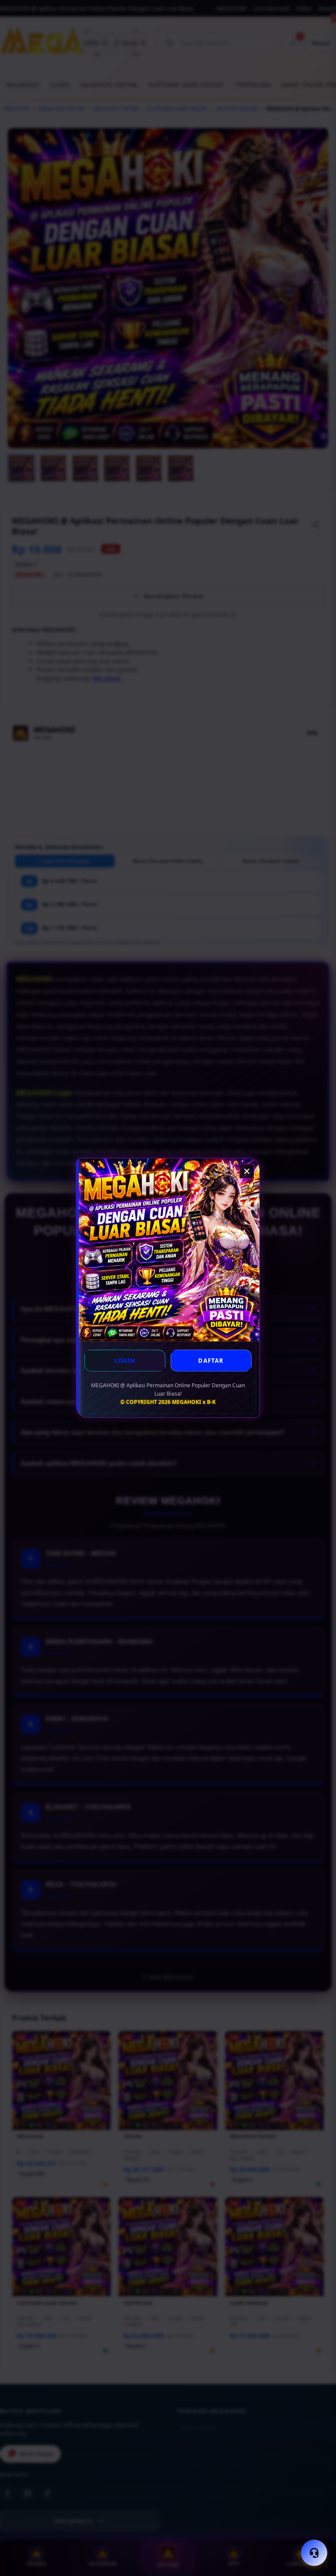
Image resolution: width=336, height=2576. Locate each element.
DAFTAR (211, 1361)
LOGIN (125, 1361)
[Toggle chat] (314, 2553)
